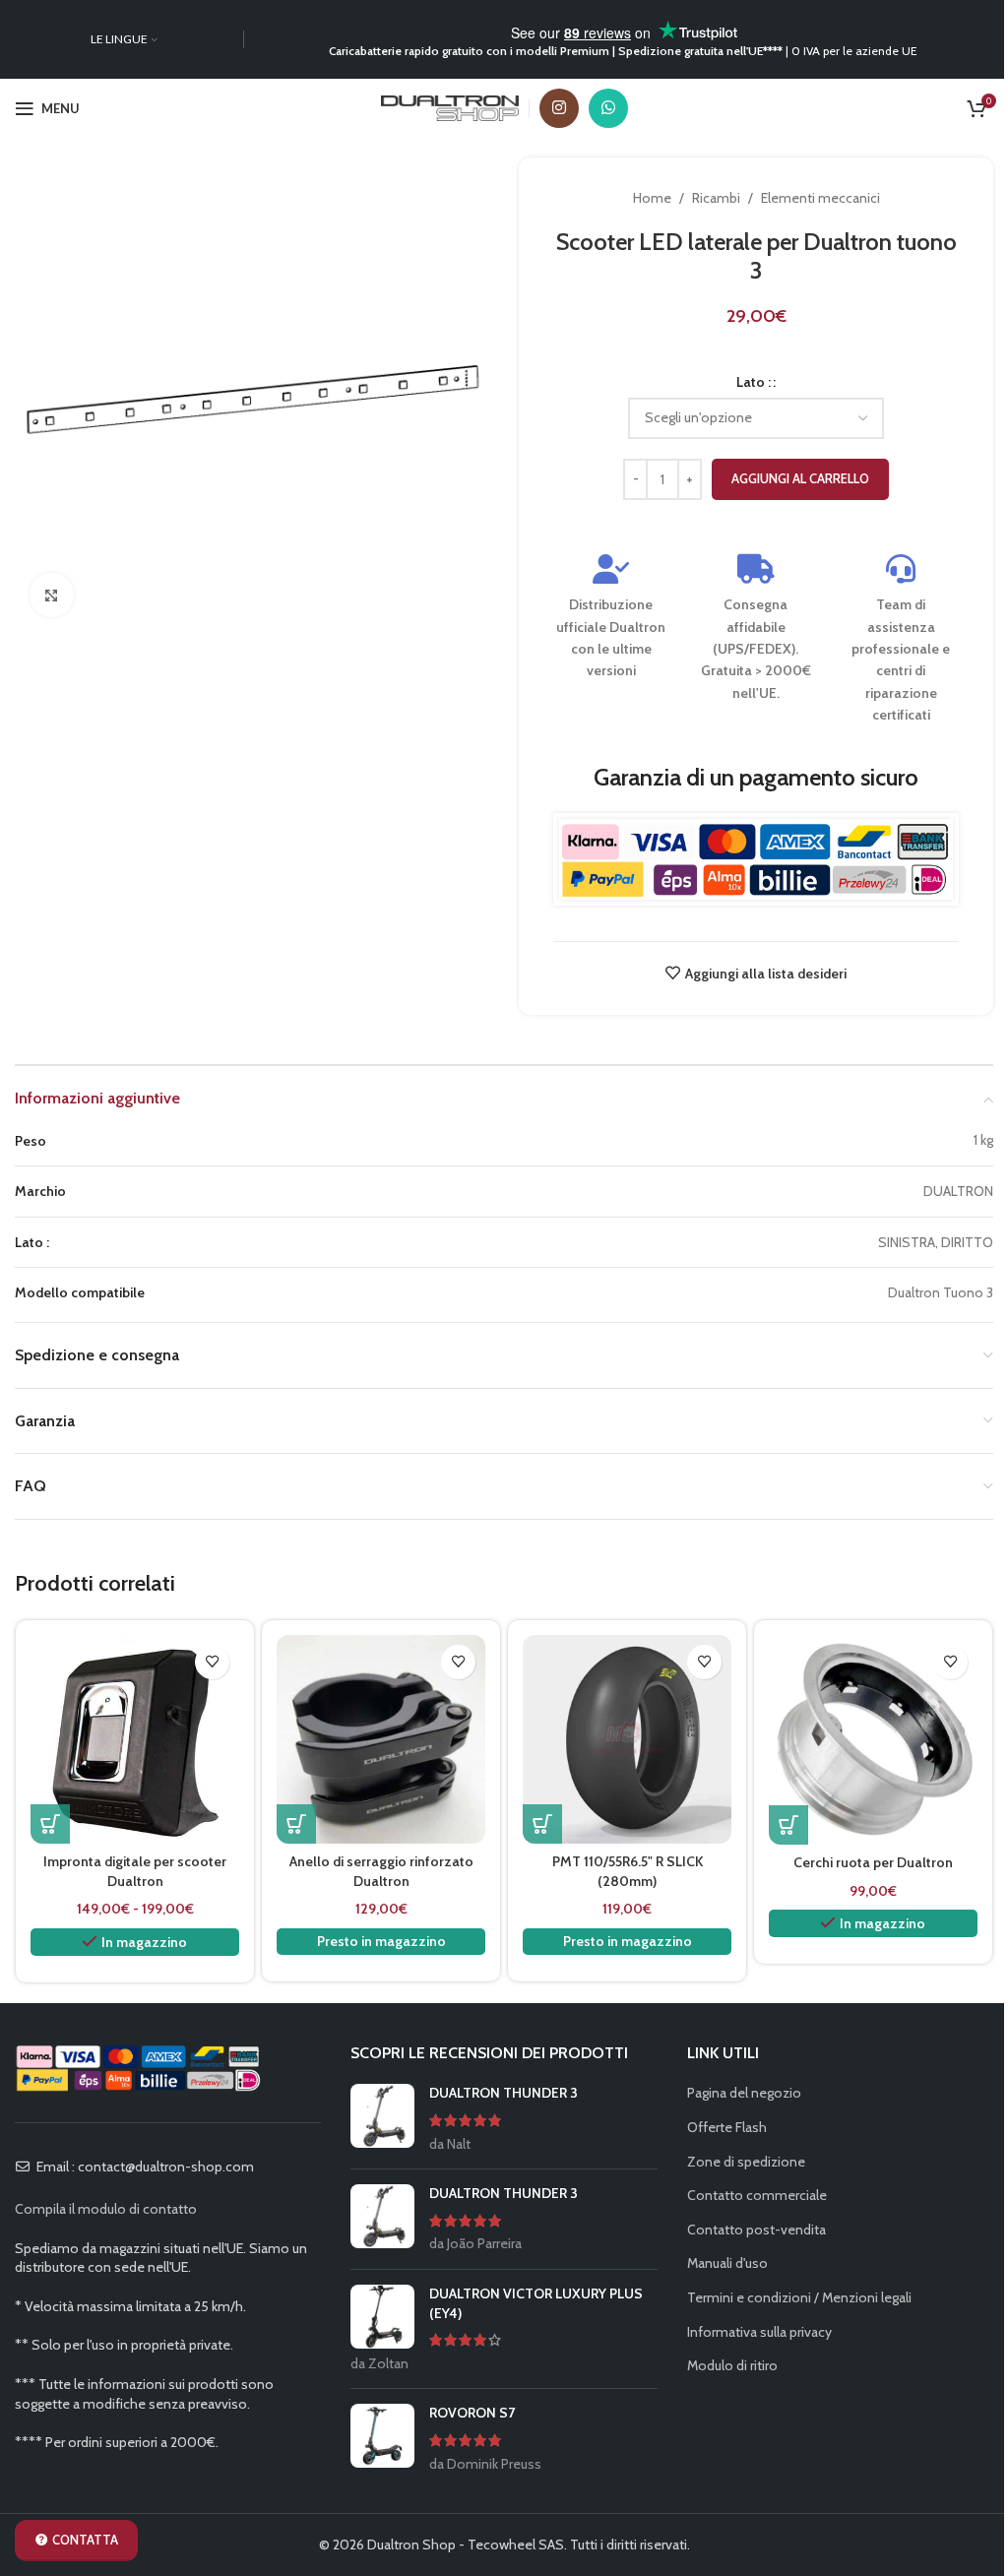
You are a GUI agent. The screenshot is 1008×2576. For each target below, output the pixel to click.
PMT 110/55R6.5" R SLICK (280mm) (628, 1871)
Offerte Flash (727, 2127)
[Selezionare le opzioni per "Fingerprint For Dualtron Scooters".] (50, 1824)
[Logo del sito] (450, 106)
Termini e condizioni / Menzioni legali (799, 2297)
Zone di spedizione (746, 2162)
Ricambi (716, 198)
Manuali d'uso (727, 2263)
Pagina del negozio (744, 2093)
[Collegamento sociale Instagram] (559, 108)
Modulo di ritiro (732, 2365)
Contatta (85, 2540)
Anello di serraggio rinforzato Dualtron (381, 1871)
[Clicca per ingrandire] (52, 595)
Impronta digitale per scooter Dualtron (135, 1871)
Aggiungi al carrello (800, 478)
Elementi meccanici (820, 198)
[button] (296, 1824)
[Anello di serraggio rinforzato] (381, 1739)
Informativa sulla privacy (759, 2332)
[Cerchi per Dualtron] (873, 1740)
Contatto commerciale (757, 2195)
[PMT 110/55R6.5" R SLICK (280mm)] (627, 1739)
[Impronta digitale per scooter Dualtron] (135, 1739)
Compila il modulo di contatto (106, 2209)
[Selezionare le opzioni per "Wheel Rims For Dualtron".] (788, 1825)
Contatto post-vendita (756, 2230)
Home (652, 198)
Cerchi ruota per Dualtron (873, 1862)
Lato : (754, 382)
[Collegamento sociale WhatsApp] (608, 108)
